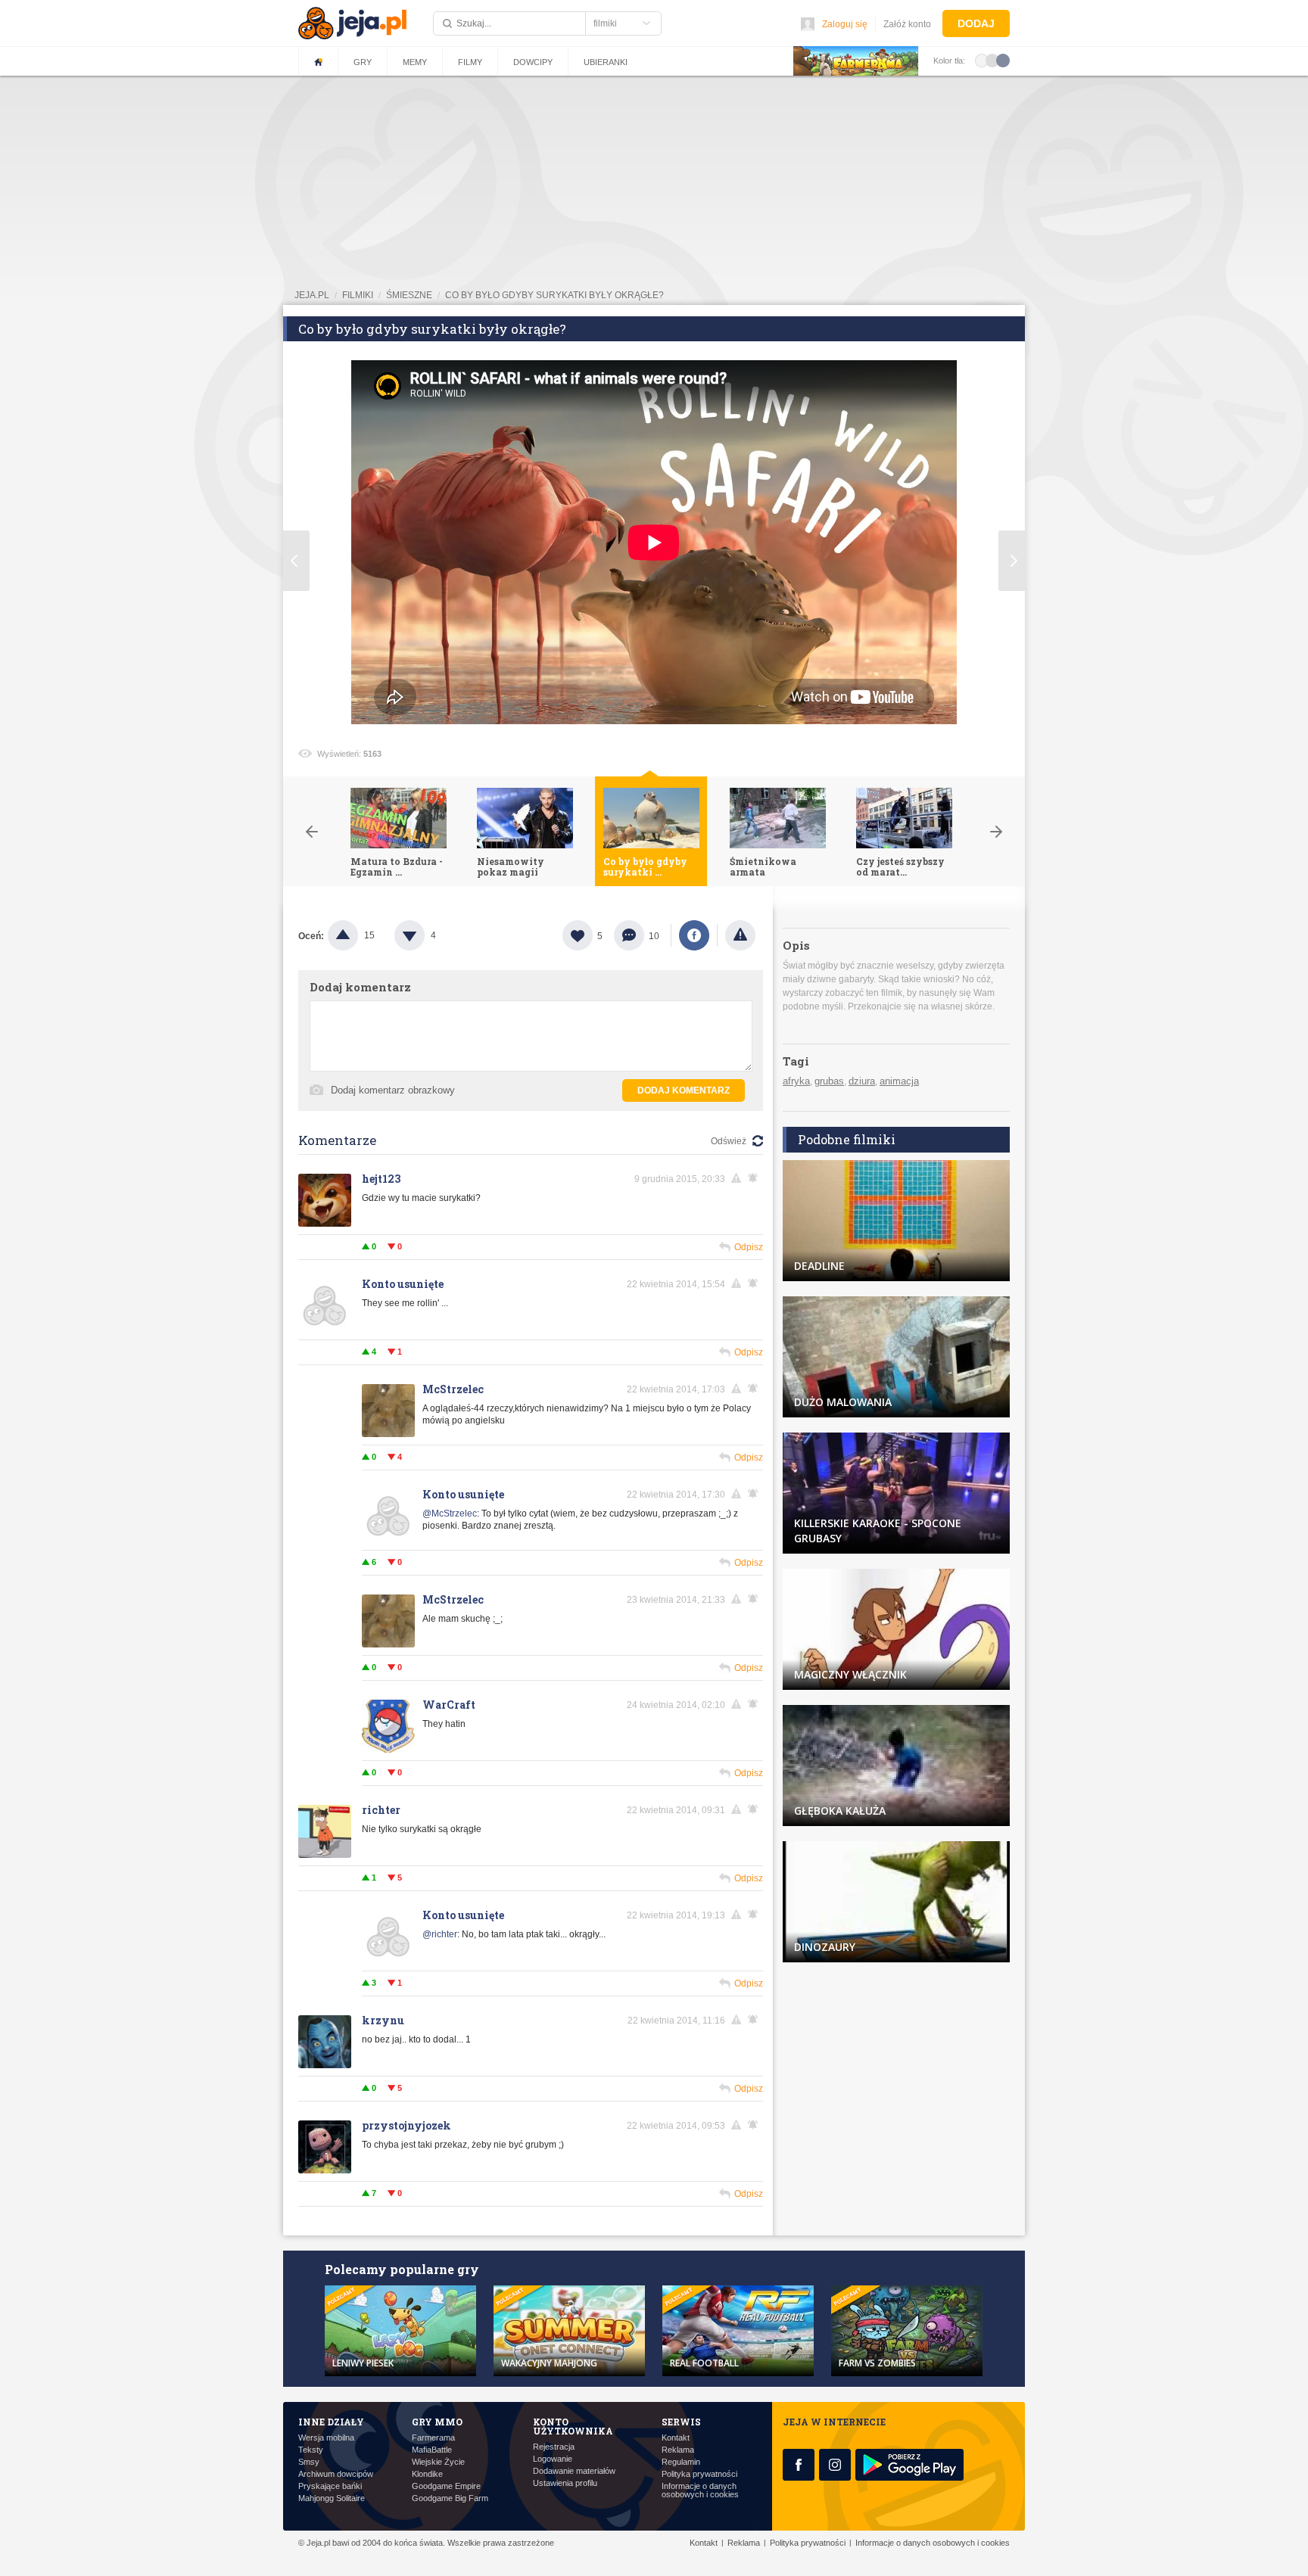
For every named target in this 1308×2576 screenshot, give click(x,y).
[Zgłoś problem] (740, 935)
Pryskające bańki (330, 2486)
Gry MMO (437, 2422)
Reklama (678, 2450)
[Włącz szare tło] (992, 60)
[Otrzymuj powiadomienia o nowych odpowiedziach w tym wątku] (755, 1283)
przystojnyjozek (406, 2125)
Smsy (309, 2462)
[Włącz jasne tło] (982, 60)
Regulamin (681, 2462)
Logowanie (553, 2459)
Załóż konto (907, 24)
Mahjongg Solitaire (332, 2498)
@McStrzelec (450, 1514)
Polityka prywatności (699, 2474)
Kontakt (676, 2438)
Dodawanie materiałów (574, 2471)
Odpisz (749, 1247)
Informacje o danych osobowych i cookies (700, 2490)
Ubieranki (606, 62)
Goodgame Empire (446, 2486)
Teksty (311, 2450)
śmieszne (409, 295)
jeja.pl (312, 295)
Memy (415, 62)
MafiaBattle (432, 2450)
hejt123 (381, 1179)
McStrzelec (453, 1389)
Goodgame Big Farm (450, 2498)
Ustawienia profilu (565, 2483)
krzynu (383, 2020)
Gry (363, 62)
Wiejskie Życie (438, 2462)
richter (381, 1810)
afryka (796, 1081)
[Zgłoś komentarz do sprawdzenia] (739, 1178)
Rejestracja (554, 2447)
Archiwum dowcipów (336, 2474)
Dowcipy (533, 62)
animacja (899, 1081)
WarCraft (449, 1705)
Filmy (470, 62)
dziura (862, 1081)
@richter (440, 1934)
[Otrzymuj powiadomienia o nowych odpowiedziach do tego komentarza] (755, 1178)
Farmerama (433, 2438)
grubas (829, 1081)
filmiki (358, 295)
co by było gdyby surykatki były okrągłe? (554, 295)
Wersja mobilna (326, 2438)
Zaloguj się (845, 24)
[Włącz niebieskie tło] (1003, 60)
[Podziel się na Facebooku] (694, 935)
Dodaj (976, 23)
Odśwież (729, 1141)
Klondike (427, 2474)
